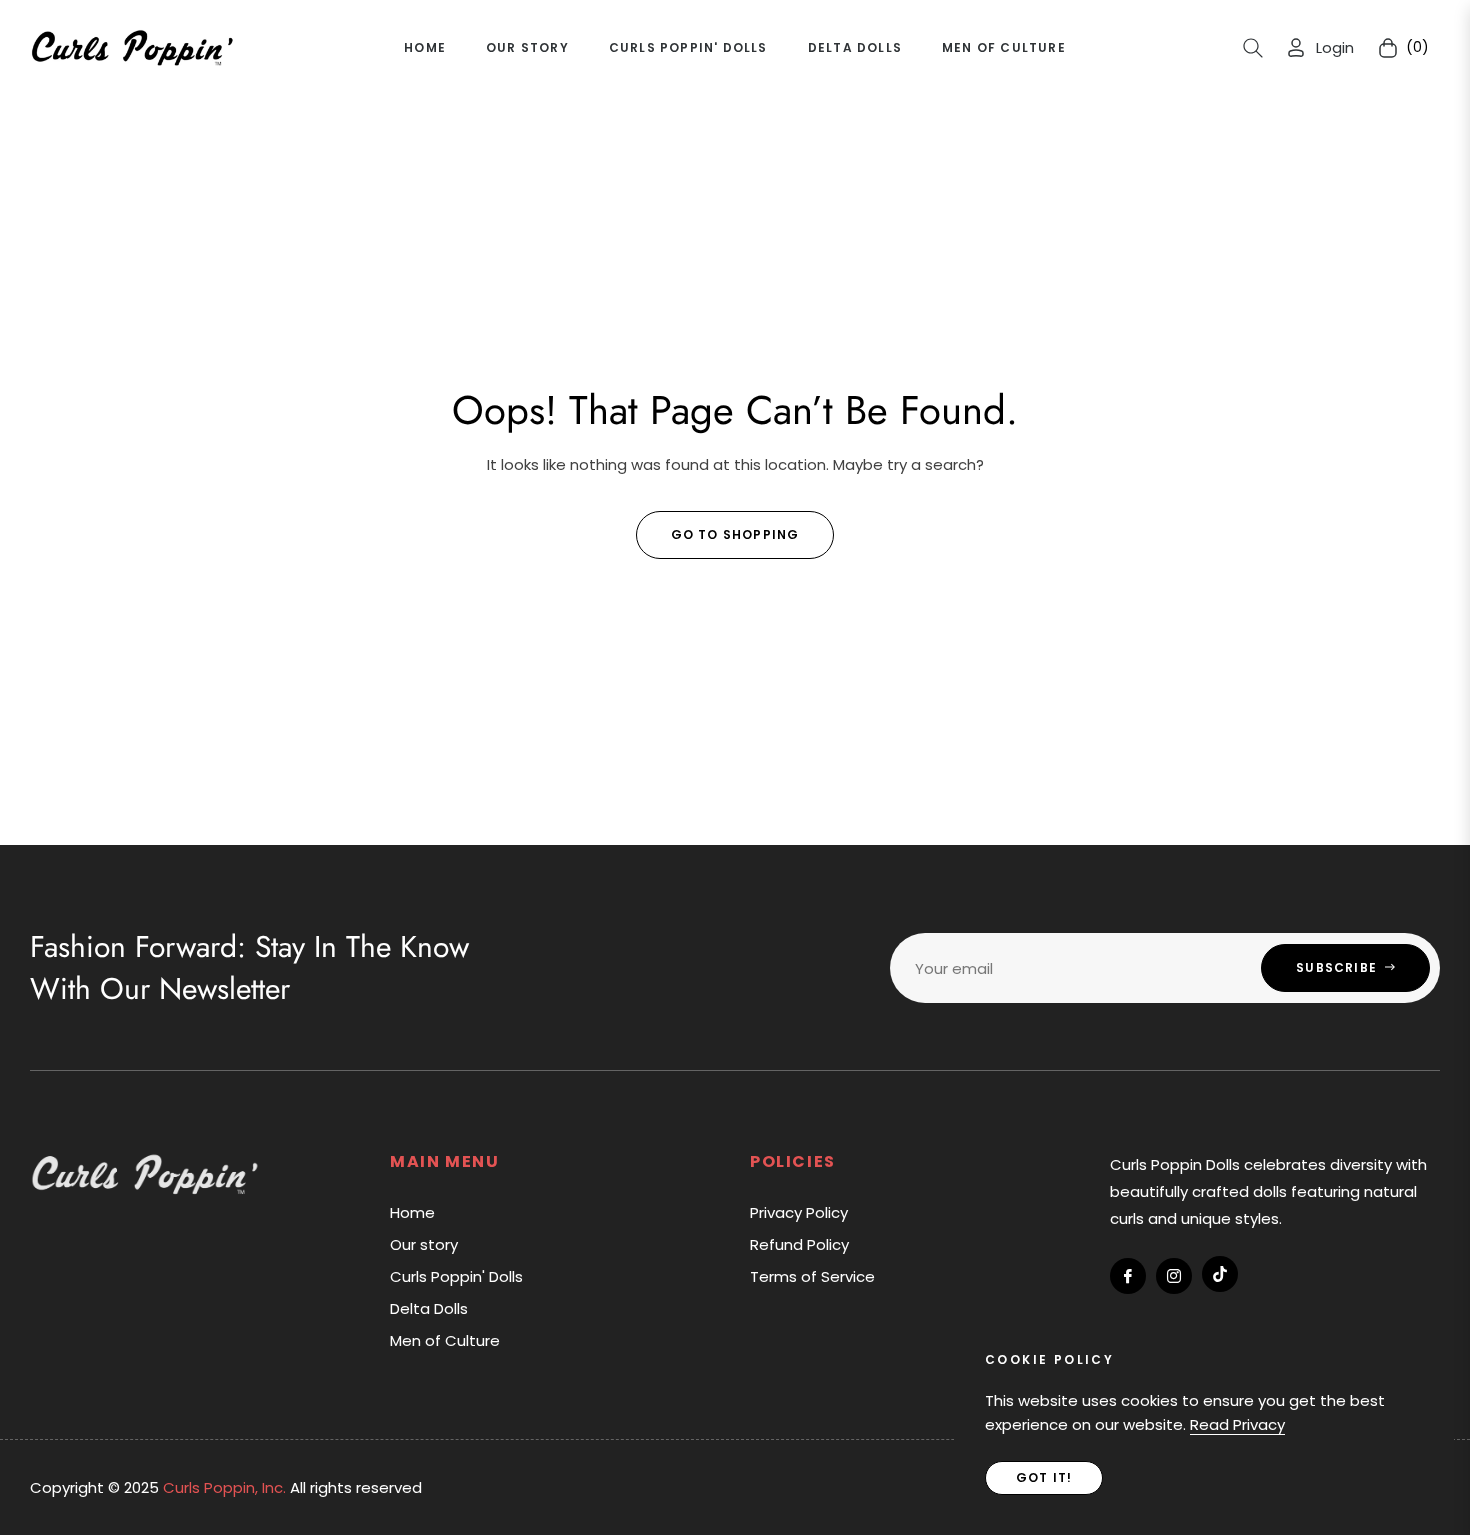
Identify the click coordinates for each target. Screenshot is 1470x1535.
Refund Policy (799, 1244)
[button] (1253, 48)
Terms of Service (812, 1276)
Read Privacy (1237, 1424)
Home (412, 1212)
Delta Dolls (429, 1308)
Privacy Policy (799, 1212)
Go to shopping (735, 534)
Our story (424, 1244)
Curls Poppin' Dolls (456, 1276)
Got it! (1044, 1477)
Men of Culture (445, 1340)
